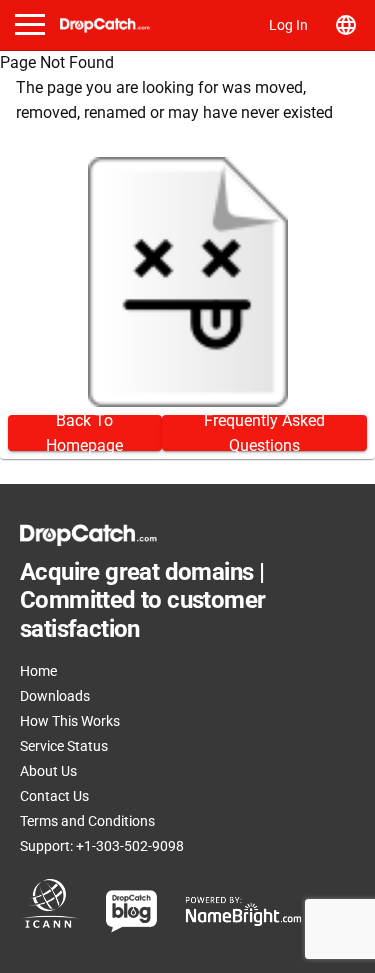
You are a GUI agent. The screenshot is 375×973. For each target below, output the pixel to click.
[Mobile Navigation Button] (30, 24)
